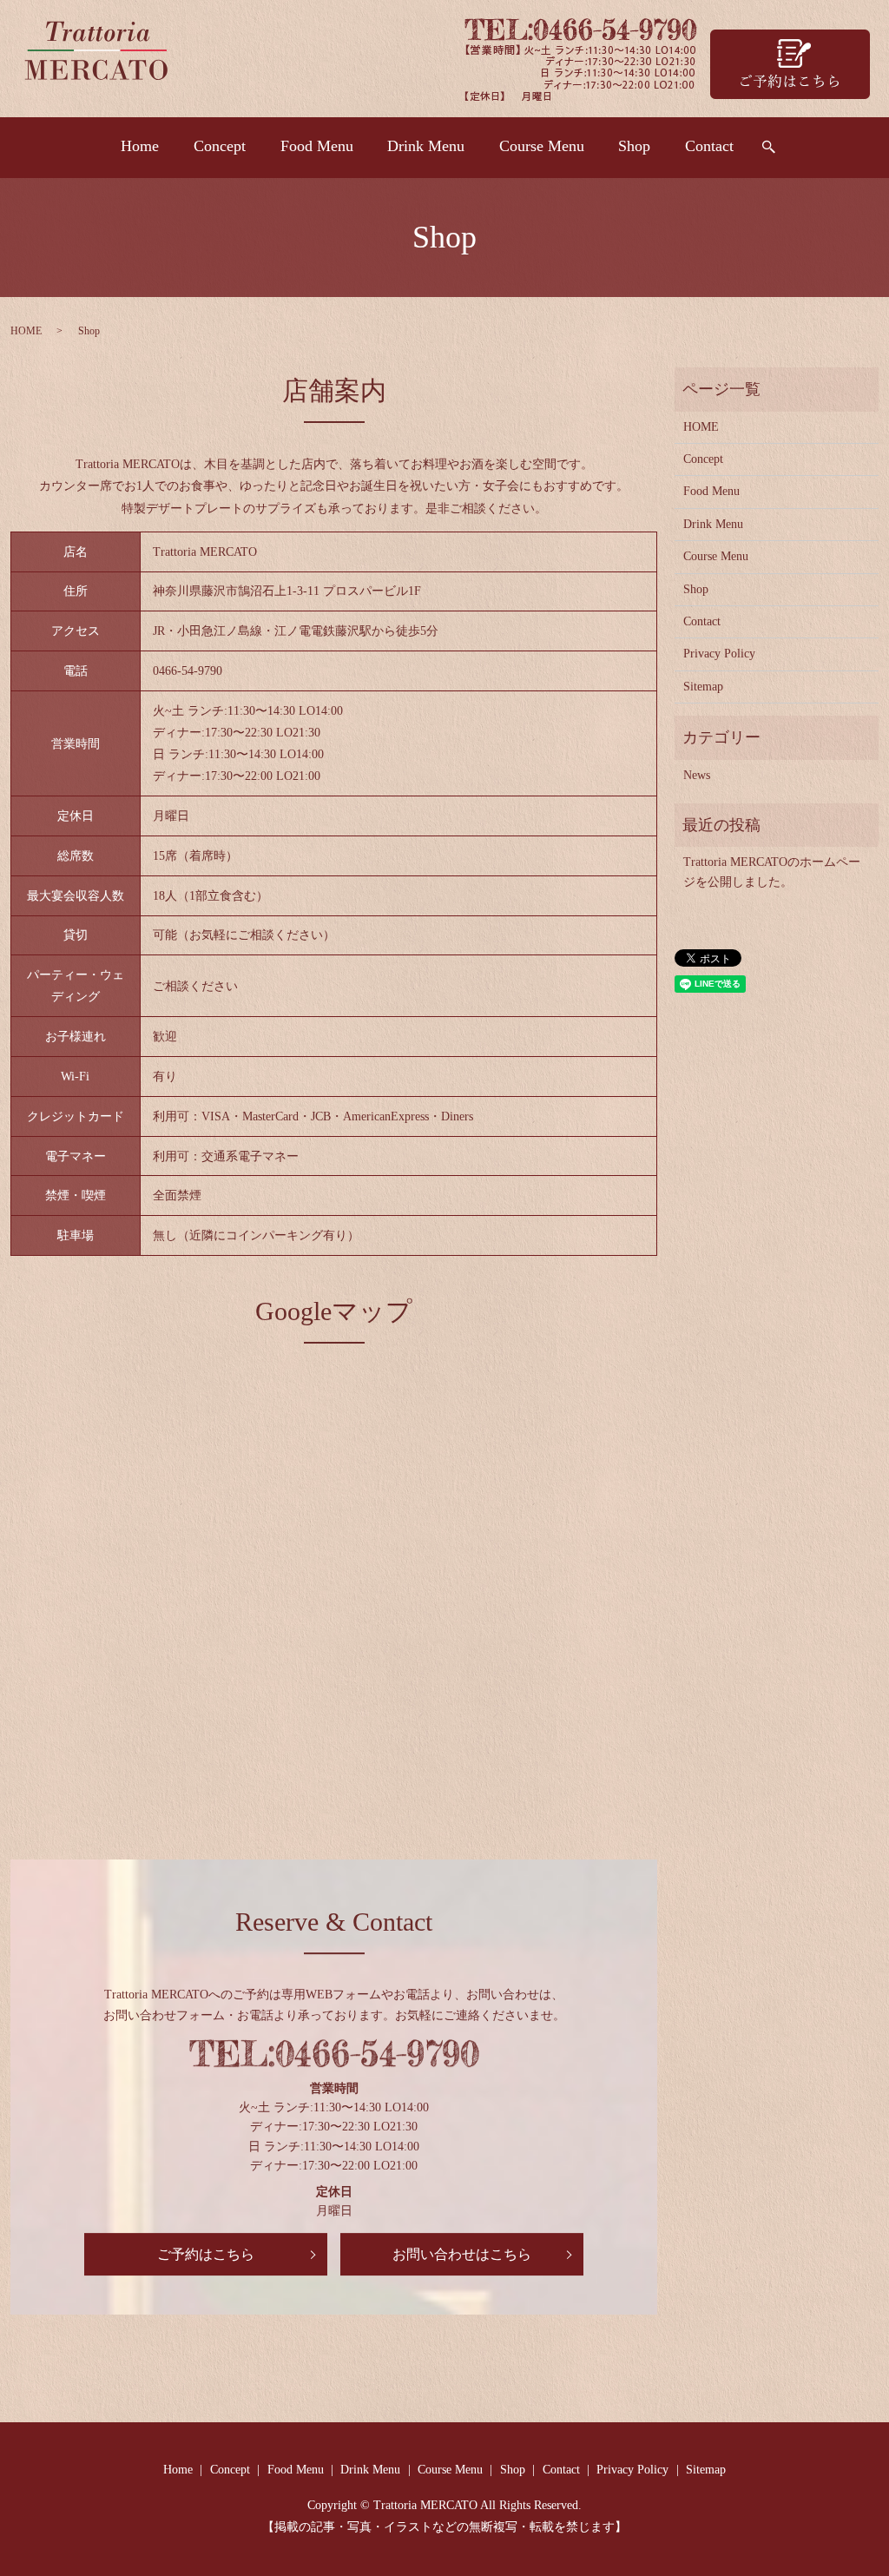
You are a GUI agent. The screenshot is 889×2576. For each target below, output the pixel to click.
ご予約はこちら (206, 2254)
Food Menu (317, 146)
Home (140, 146)
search (768, 148)
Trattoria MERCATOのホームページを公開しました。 (772, 872)
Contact (709, 146)
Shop (634, 146)
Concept (220, 146)
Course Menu (542, 146)
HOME (26, 331)
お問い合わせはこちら (462, 2254)
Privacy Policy (719, 654)
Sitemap (703, 687)
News (697, 775)
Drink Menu (426, 146)
